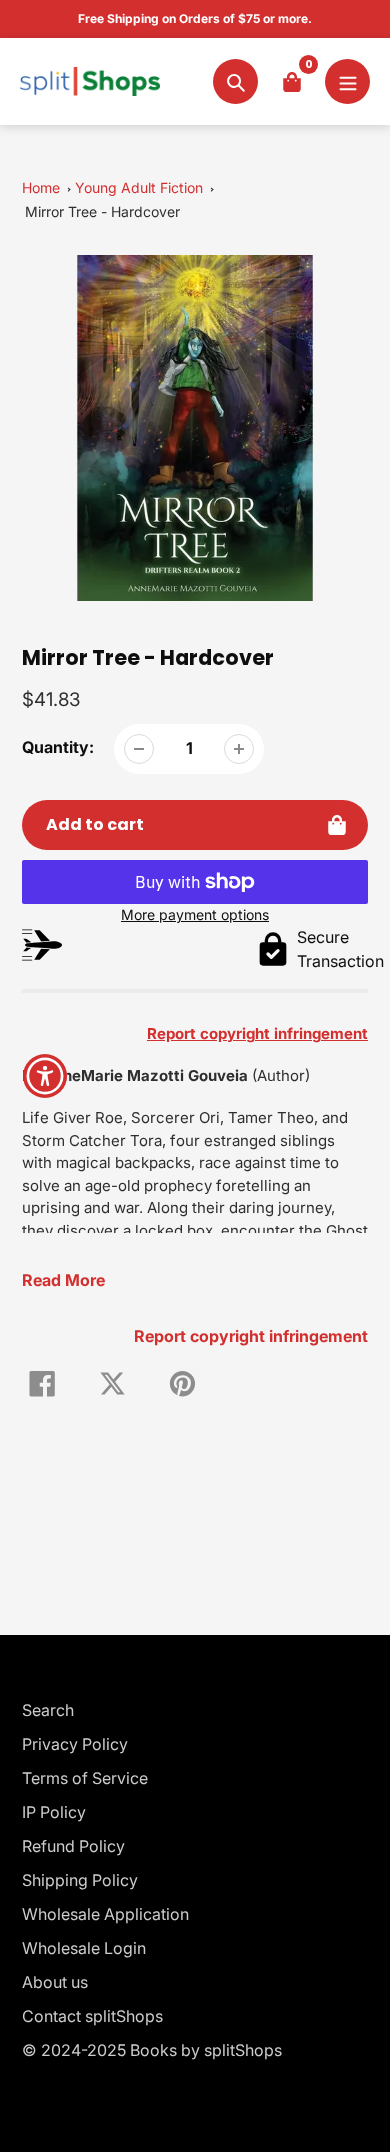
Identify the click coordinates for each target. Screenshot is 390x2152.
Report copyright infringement (251, 1336)
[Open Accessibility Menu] (45, 1076)
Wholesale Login (84, 1948)
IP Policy (54, 1812)
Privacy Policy (75, 1744)
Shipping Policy (80, 1880)
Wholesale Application (105, 1914)
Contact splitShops (92, 2016)
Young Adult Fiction (139, 187)
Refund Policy (73, 1846)
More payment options (195, 914)
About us (55, 1982)
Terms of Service (85, 1778)
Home (41, 187)
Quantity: (58, 747)
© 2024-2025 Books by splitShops (152, 2050)
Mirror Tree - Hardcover (102, 211)
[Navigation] (347, 81)
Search (48, 1710)
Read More (63, 1280)
